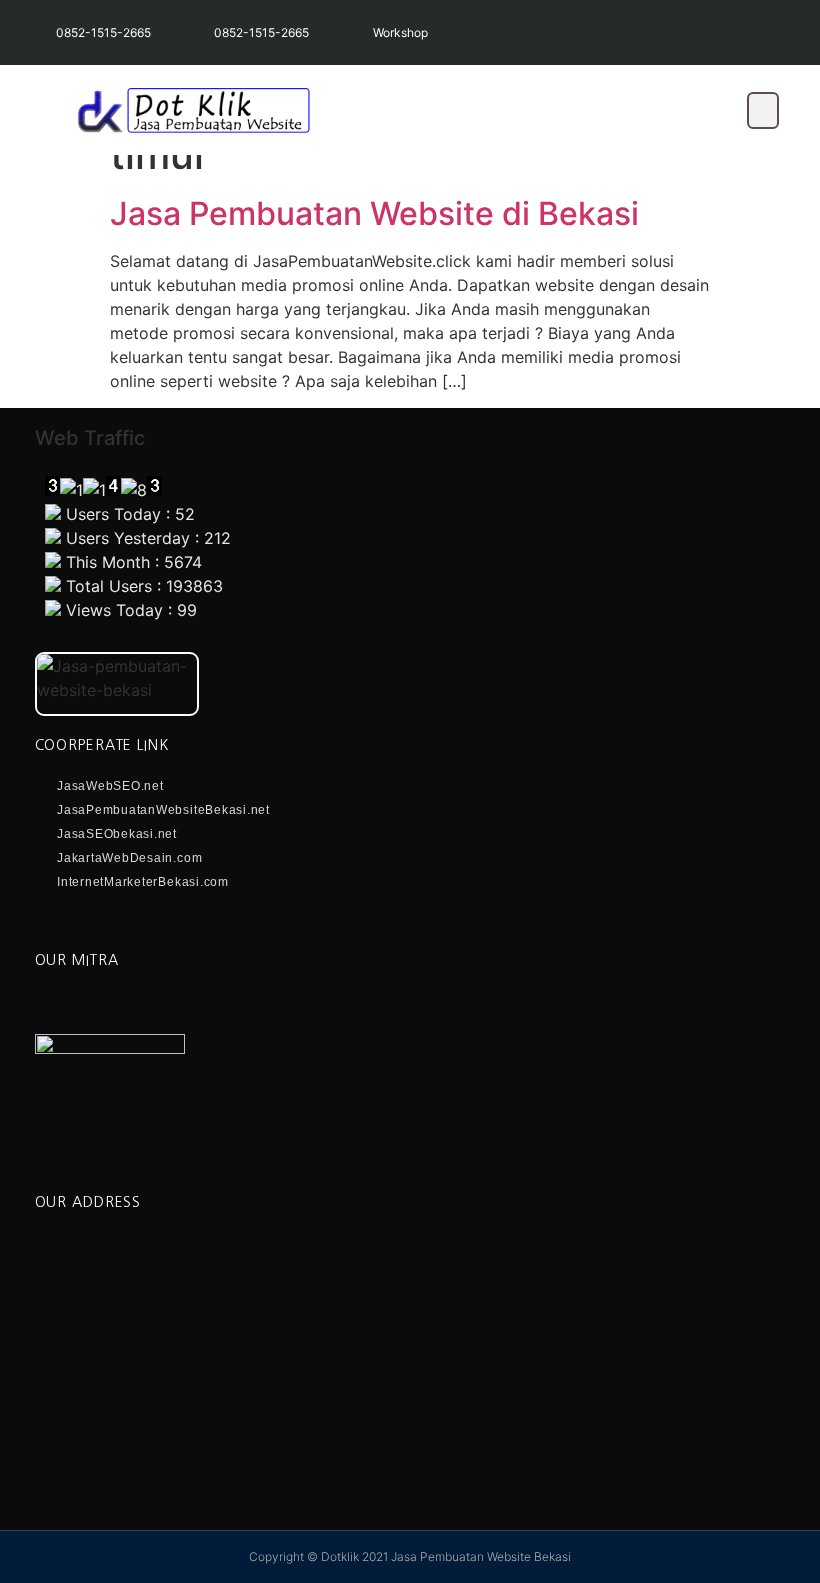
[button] (763, 110)
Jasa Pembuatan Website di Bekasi (374, 213)
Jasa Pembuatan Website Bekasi (481, 1556)
